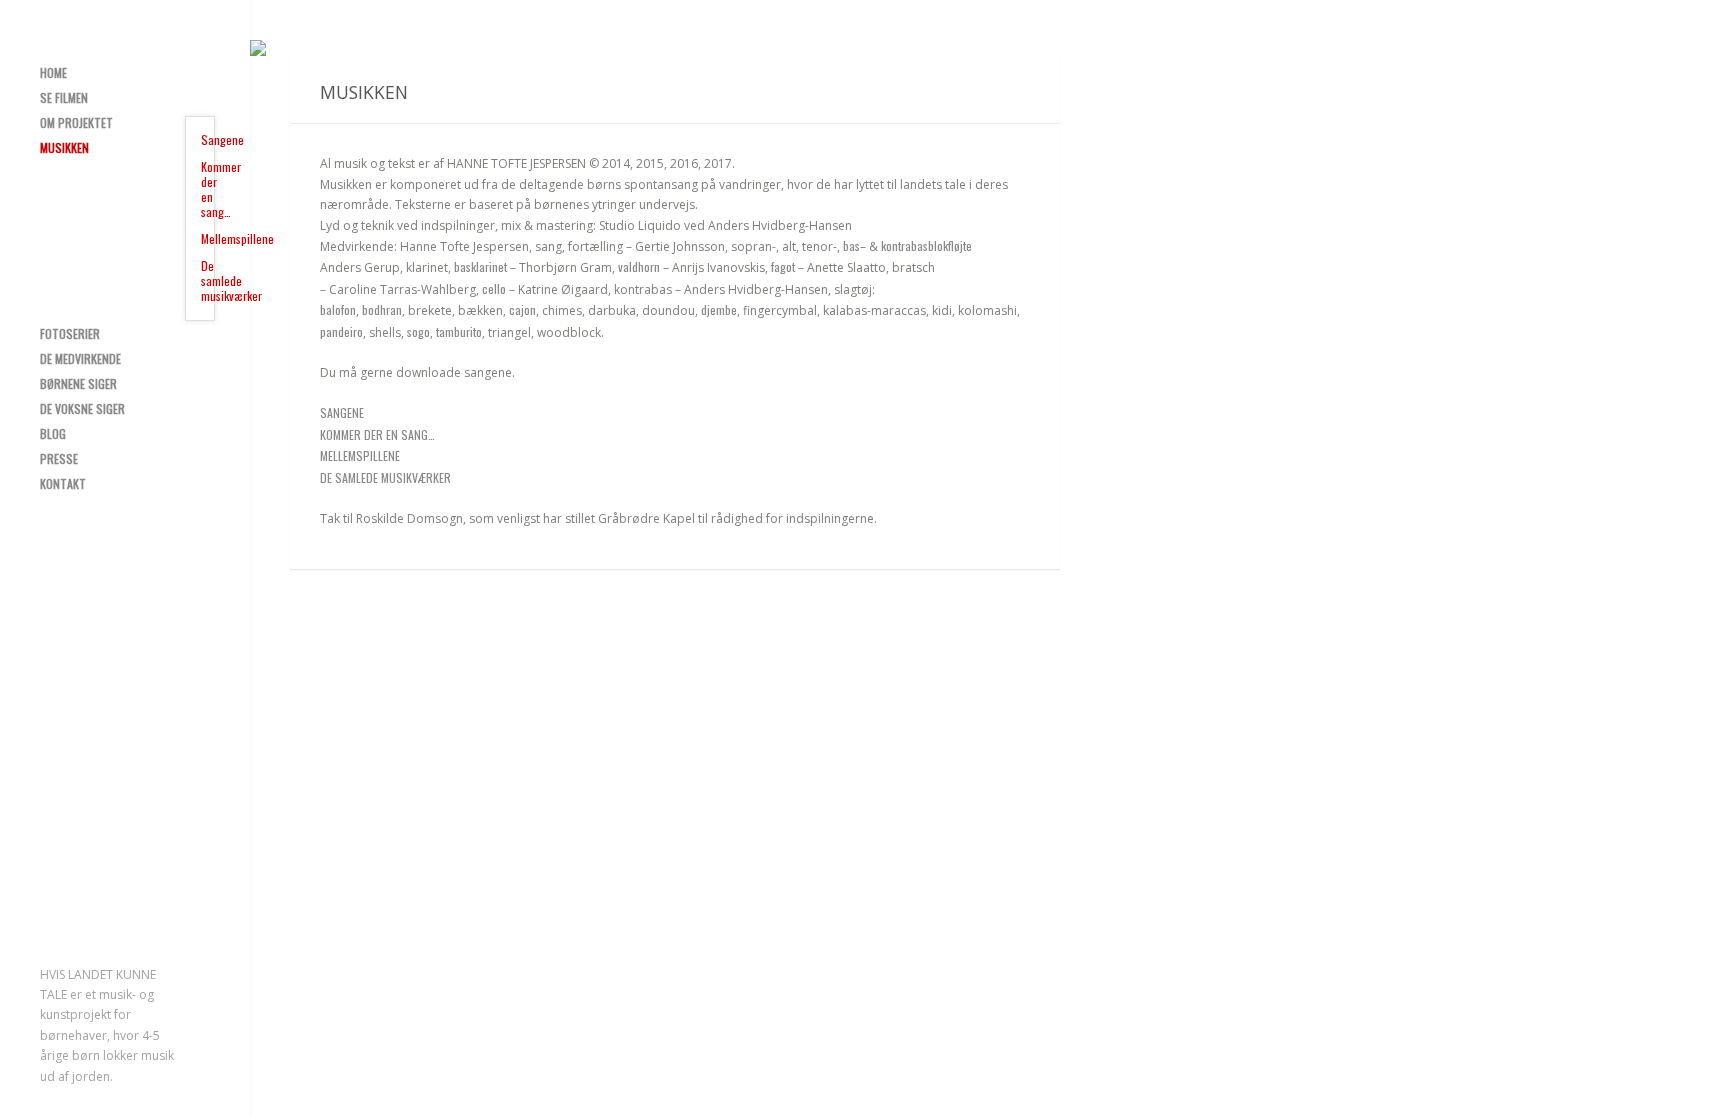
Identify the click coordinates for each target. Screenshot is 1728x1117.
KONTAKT (63, 483)
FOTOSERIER (70, 333)
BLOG (53, 433)
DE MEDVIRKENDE (80, 358)
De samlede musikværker (207, 280)
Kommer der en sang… (207, 189)
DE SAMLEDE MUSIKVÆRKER (385, 477)
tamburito (459, 331)
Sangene (207, 139)
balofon (338, 309)
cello (494, 288)
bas (851, 245)
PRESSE (59, 458)
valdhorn (639, 266)
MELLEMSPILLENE (360, 455)
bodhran (382, 309)
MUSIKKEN (64, 147)
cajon (522, 309)
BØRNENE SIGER (78, 383)
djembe (719, 309)
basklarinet (480, 266)
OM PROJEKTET (76, 122)
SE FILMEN (64, 97)
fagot (784, 266)
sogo (418, 331)
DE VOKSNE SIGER (82, 408)
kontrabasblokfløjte (926, 245)
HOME (53, 72)
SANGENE (342, 412)
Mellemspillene (207, 238)
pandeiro (341, 331)
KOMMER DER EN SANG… (377, 434)
